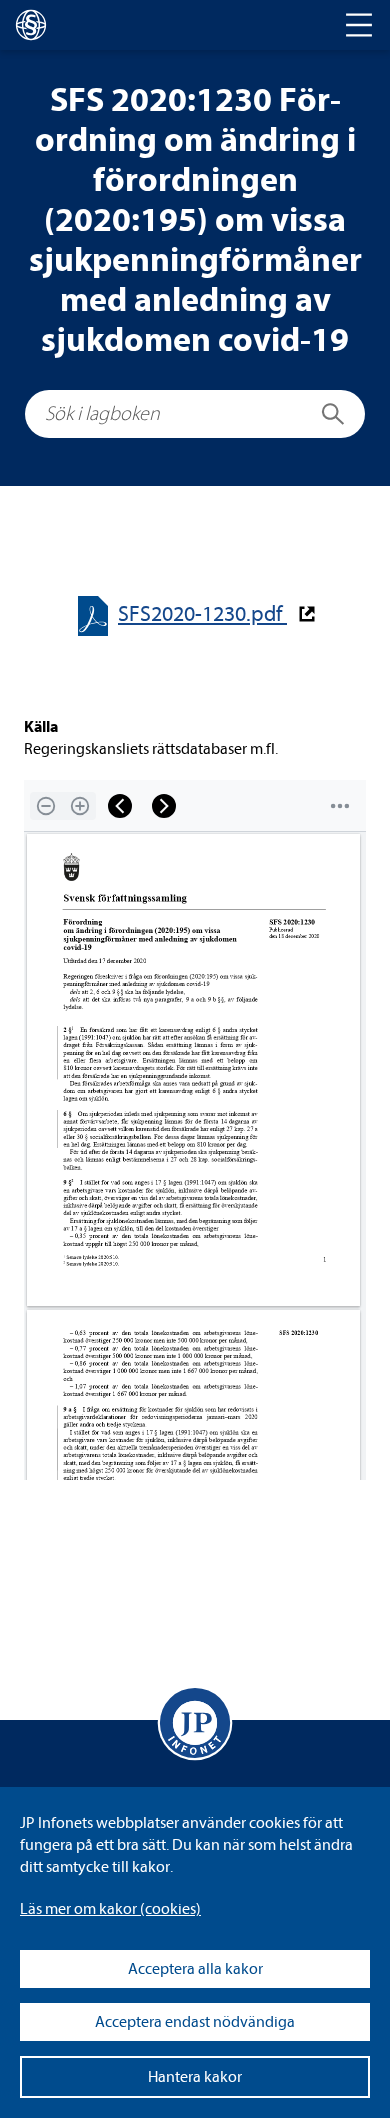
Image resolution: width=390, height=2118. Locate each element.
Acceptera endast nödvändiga (195, 2022)
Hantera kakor (195, 2077)
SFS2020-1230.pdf (202, 614)
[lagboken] (31, 25)
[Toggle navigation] (359, 25)
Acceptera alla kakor (195, 1969)
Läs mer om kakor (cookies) (110, 1909)
